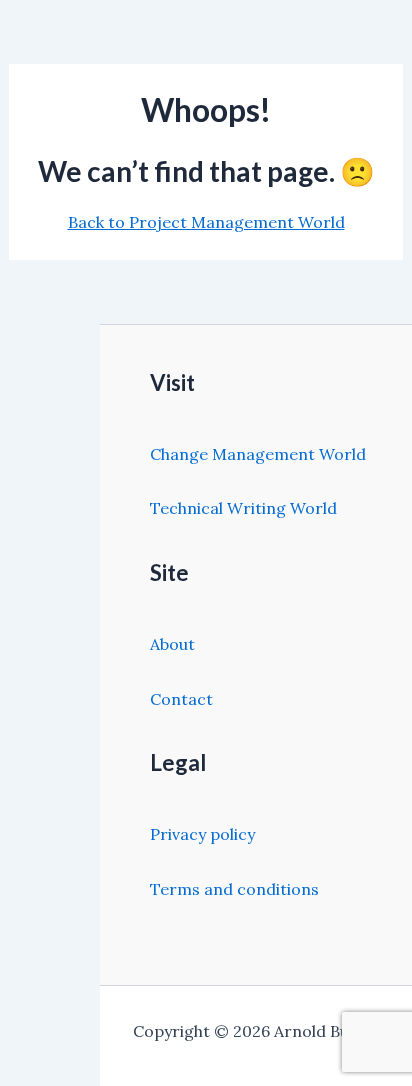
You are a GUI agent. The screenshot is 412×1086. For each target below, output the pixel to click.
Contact (181, 699)
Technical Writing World (243, 508)
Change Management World (258, 454)
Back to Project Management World (206, 222)
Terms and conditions (234, 889)
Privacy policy (202, 834)
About (172, 644)
